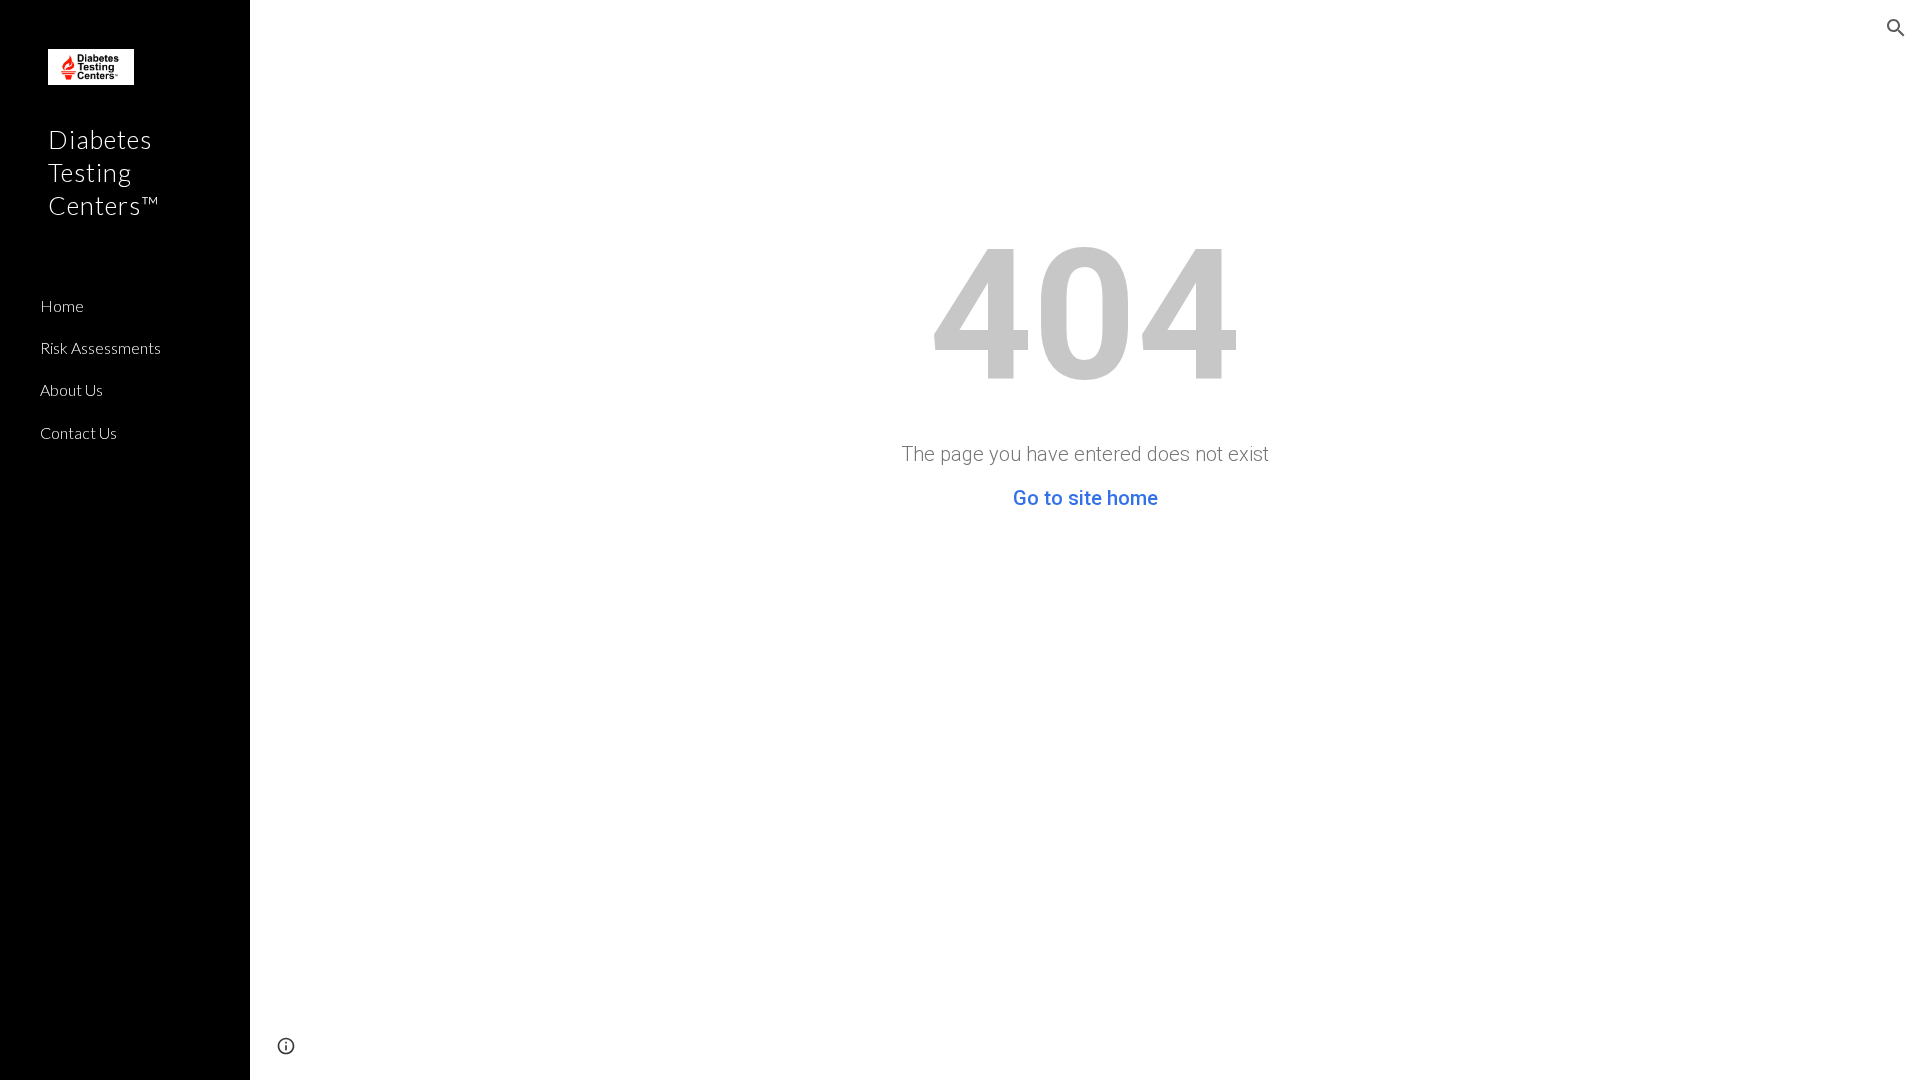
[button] (1896, 28)
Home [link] (62, 305)
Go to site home (1085, 498)
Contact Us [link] (78, 432)
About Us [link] (71, 389)
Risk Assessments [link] (100, 347)
